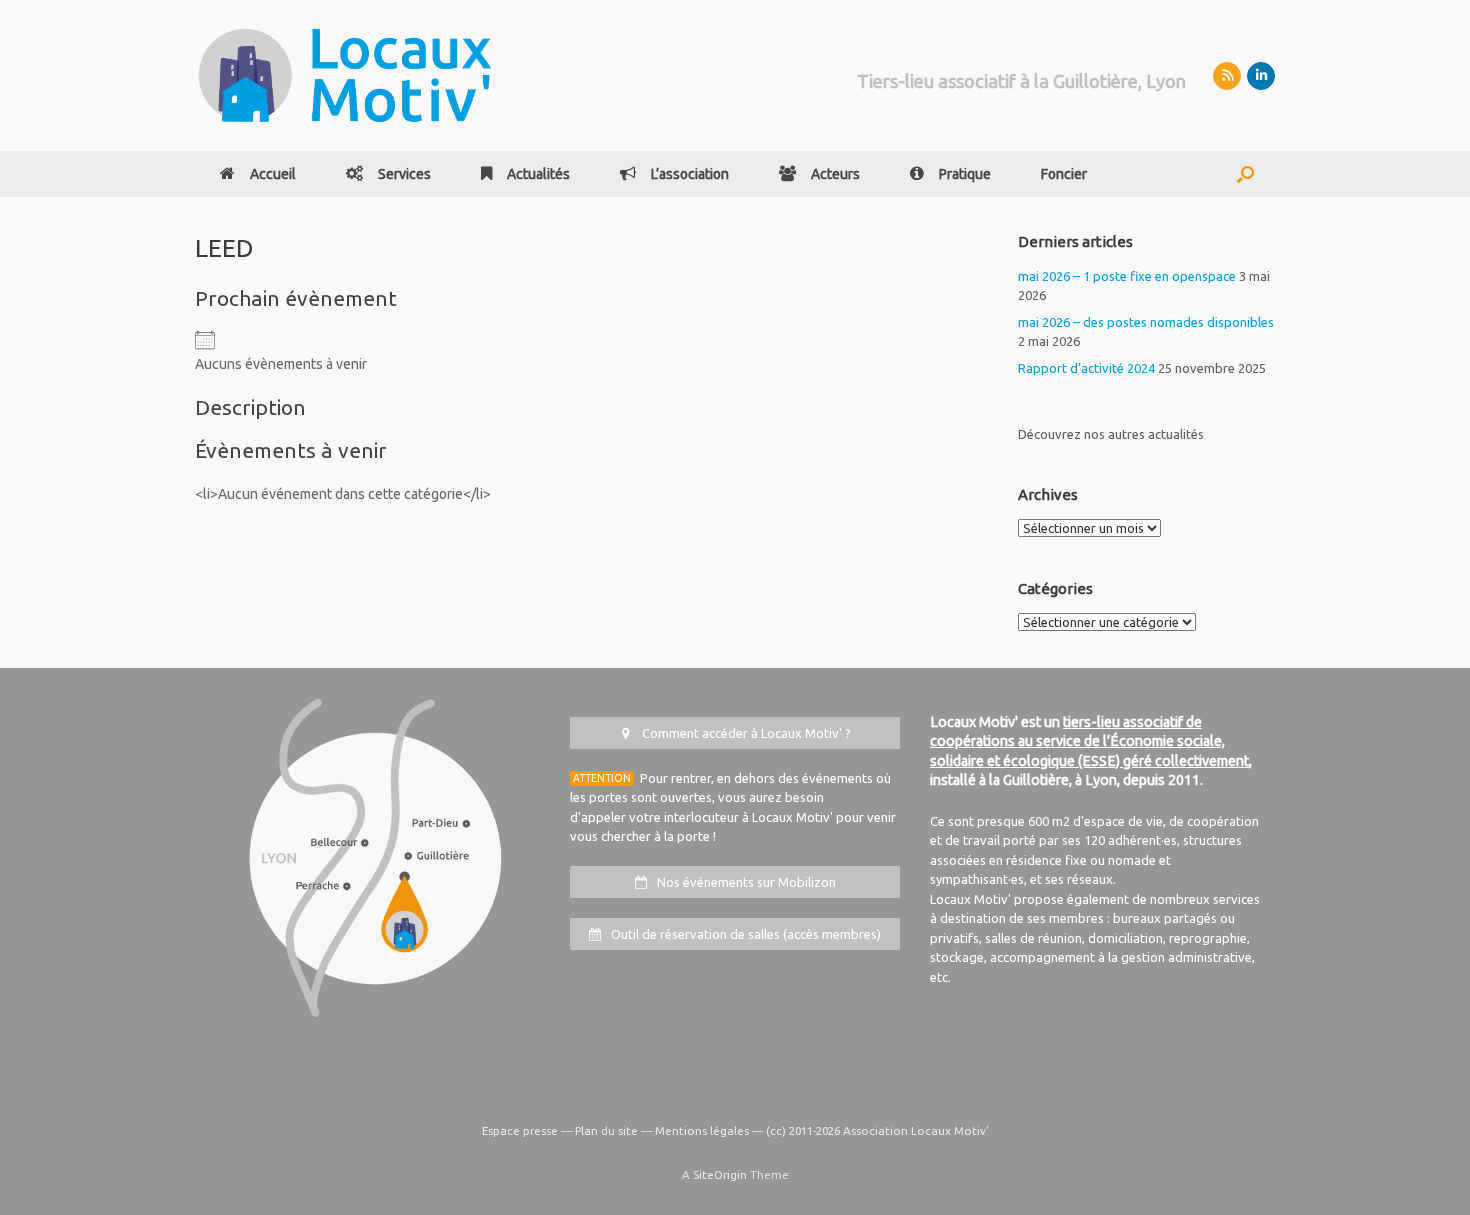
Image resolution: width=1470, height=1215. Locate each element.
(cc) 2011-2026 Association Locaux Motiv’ (877, 1130)
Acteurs (835, 174)
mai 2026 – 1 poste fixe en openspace (1127, 276)
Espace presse (520, 1130)
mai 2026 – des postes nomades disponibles (1146, 322)
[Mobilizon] (1227, 76)
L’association (690, 174)
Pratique (965, 174)
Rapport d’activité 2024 (1086, 368)
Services (404, 174)
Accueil (273, 174)
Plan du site (606, 1130)
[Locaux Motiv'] (345, 75)
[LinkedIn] (1261, 76)
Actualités (538, 174)
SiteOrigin (720, 1174)
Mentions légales (702, 1130)
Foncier (1064, 174)
